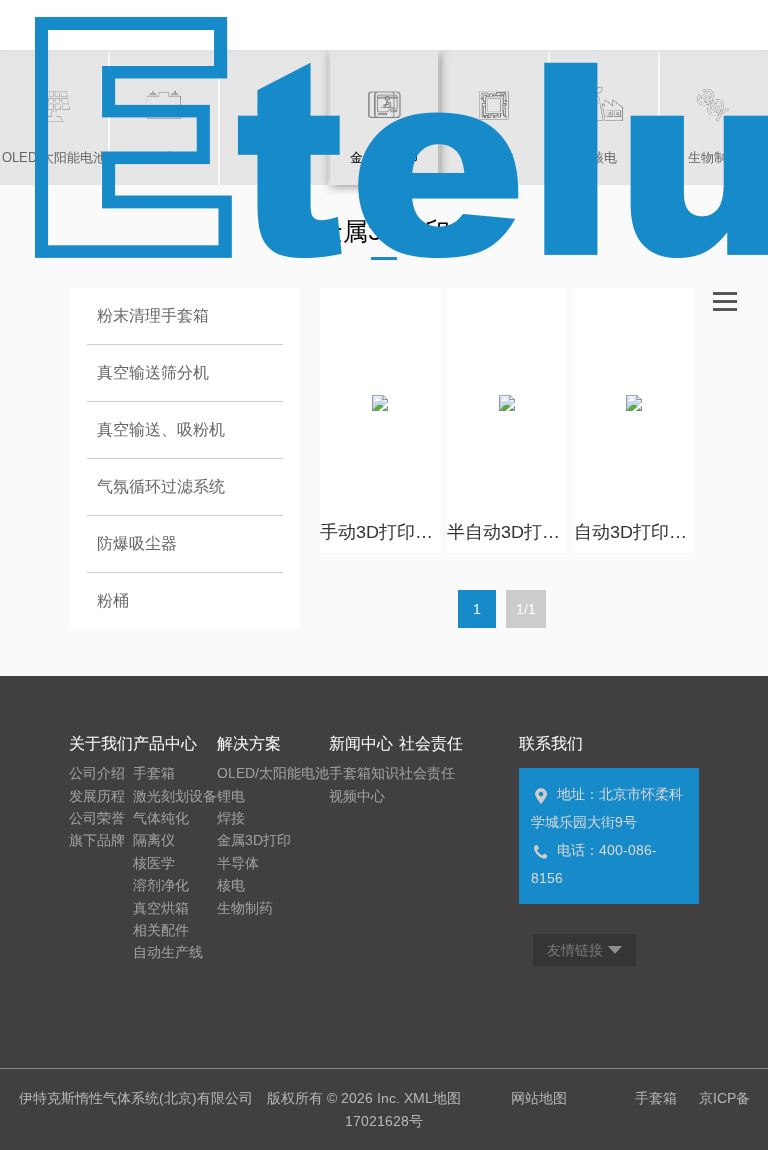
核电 (231, 885)
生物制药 (245, 908)
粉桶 (113, 600)
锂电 (231, 796)
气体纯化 (161, 818)
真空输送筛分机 (153, 372)
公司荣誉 (97, 818)
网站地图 (539, 1098)
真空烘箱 (161, 908)
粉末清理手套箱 (153, 315)
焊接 (231, 818)
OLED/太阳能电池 (273, 773)
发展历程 (97, 796)
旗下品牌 (97, 840)
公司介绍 (97, 773)
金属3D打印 (254, 840)
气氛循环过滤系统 (161, 486)
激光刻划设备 (175, 796)
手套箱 (154, 773)
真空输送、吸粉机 (161, 429)
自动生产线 (168, 952)
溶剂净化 (161, 885)
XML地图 (432, 1098)
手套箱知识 (364, 773)
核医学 (154, 863)
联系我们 (551, 743)
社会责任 (427, 773)
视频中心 (357, 796)
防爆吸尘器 (137, 543)
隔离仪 (154, 840)
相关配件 (161, 930)
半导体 (238, 863)
